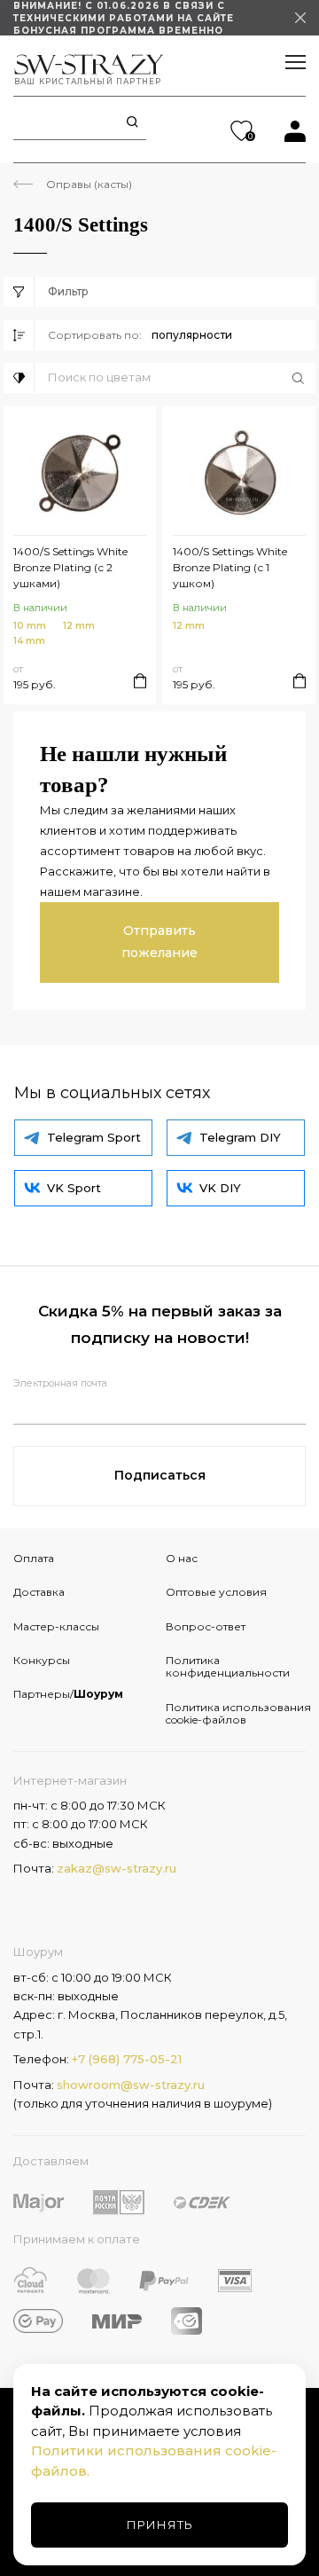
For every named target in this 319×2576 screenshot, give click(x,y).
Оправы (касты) (89, 184)
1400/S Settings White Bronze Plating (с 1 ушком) (230, 567)
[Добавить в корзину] (140, 681)
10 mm (30, 626)
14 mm (29, 641)
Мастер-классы (56, 1626)
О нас (182, 1558)
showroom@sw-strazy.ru (131, 2085)
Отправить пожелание (159, 942)
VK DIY (220, 1188)
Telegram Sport (94, 1137)
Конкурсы (42, 1660)
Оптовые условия (216, 1592)
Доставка (39, 1592)
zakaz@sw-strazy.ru (117, 1868)
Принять (160, 2525)
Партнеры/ (68, 1694)
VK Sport (74, 1188)
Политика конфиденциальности (228, 1666)
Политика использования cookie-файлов (236, 1713)
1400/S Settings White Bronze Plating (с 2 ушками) (70, 567)
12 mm (79, 626)
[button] (182, 378)
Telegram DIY (240, 1137)
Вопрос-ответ (206, 1626)
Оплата (34, 1558)
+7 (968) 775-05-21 (127, 2059)
